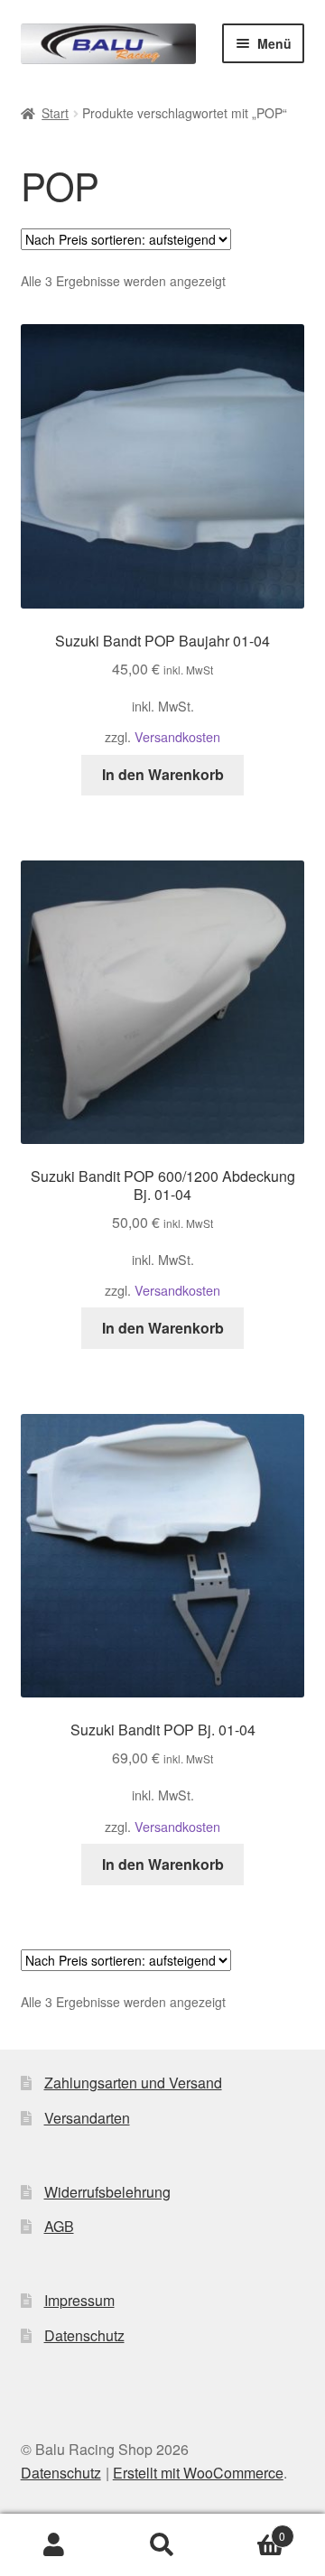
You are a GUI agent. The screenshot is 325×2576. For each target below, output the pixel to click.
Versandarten (87, 2118)
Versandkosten (177, 736)
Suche (162, 2545)
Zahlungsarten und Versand (133, 2083)
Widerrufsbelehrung (107, 2192)
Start (55, 113)
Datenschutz (84, 2335)
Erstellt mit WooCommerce (198, 2473)
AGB (59, 2226)
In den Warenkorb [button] (163, 774)
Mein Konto (54, 2545)
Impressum (79, 2300)
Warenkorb (251, 2530)
